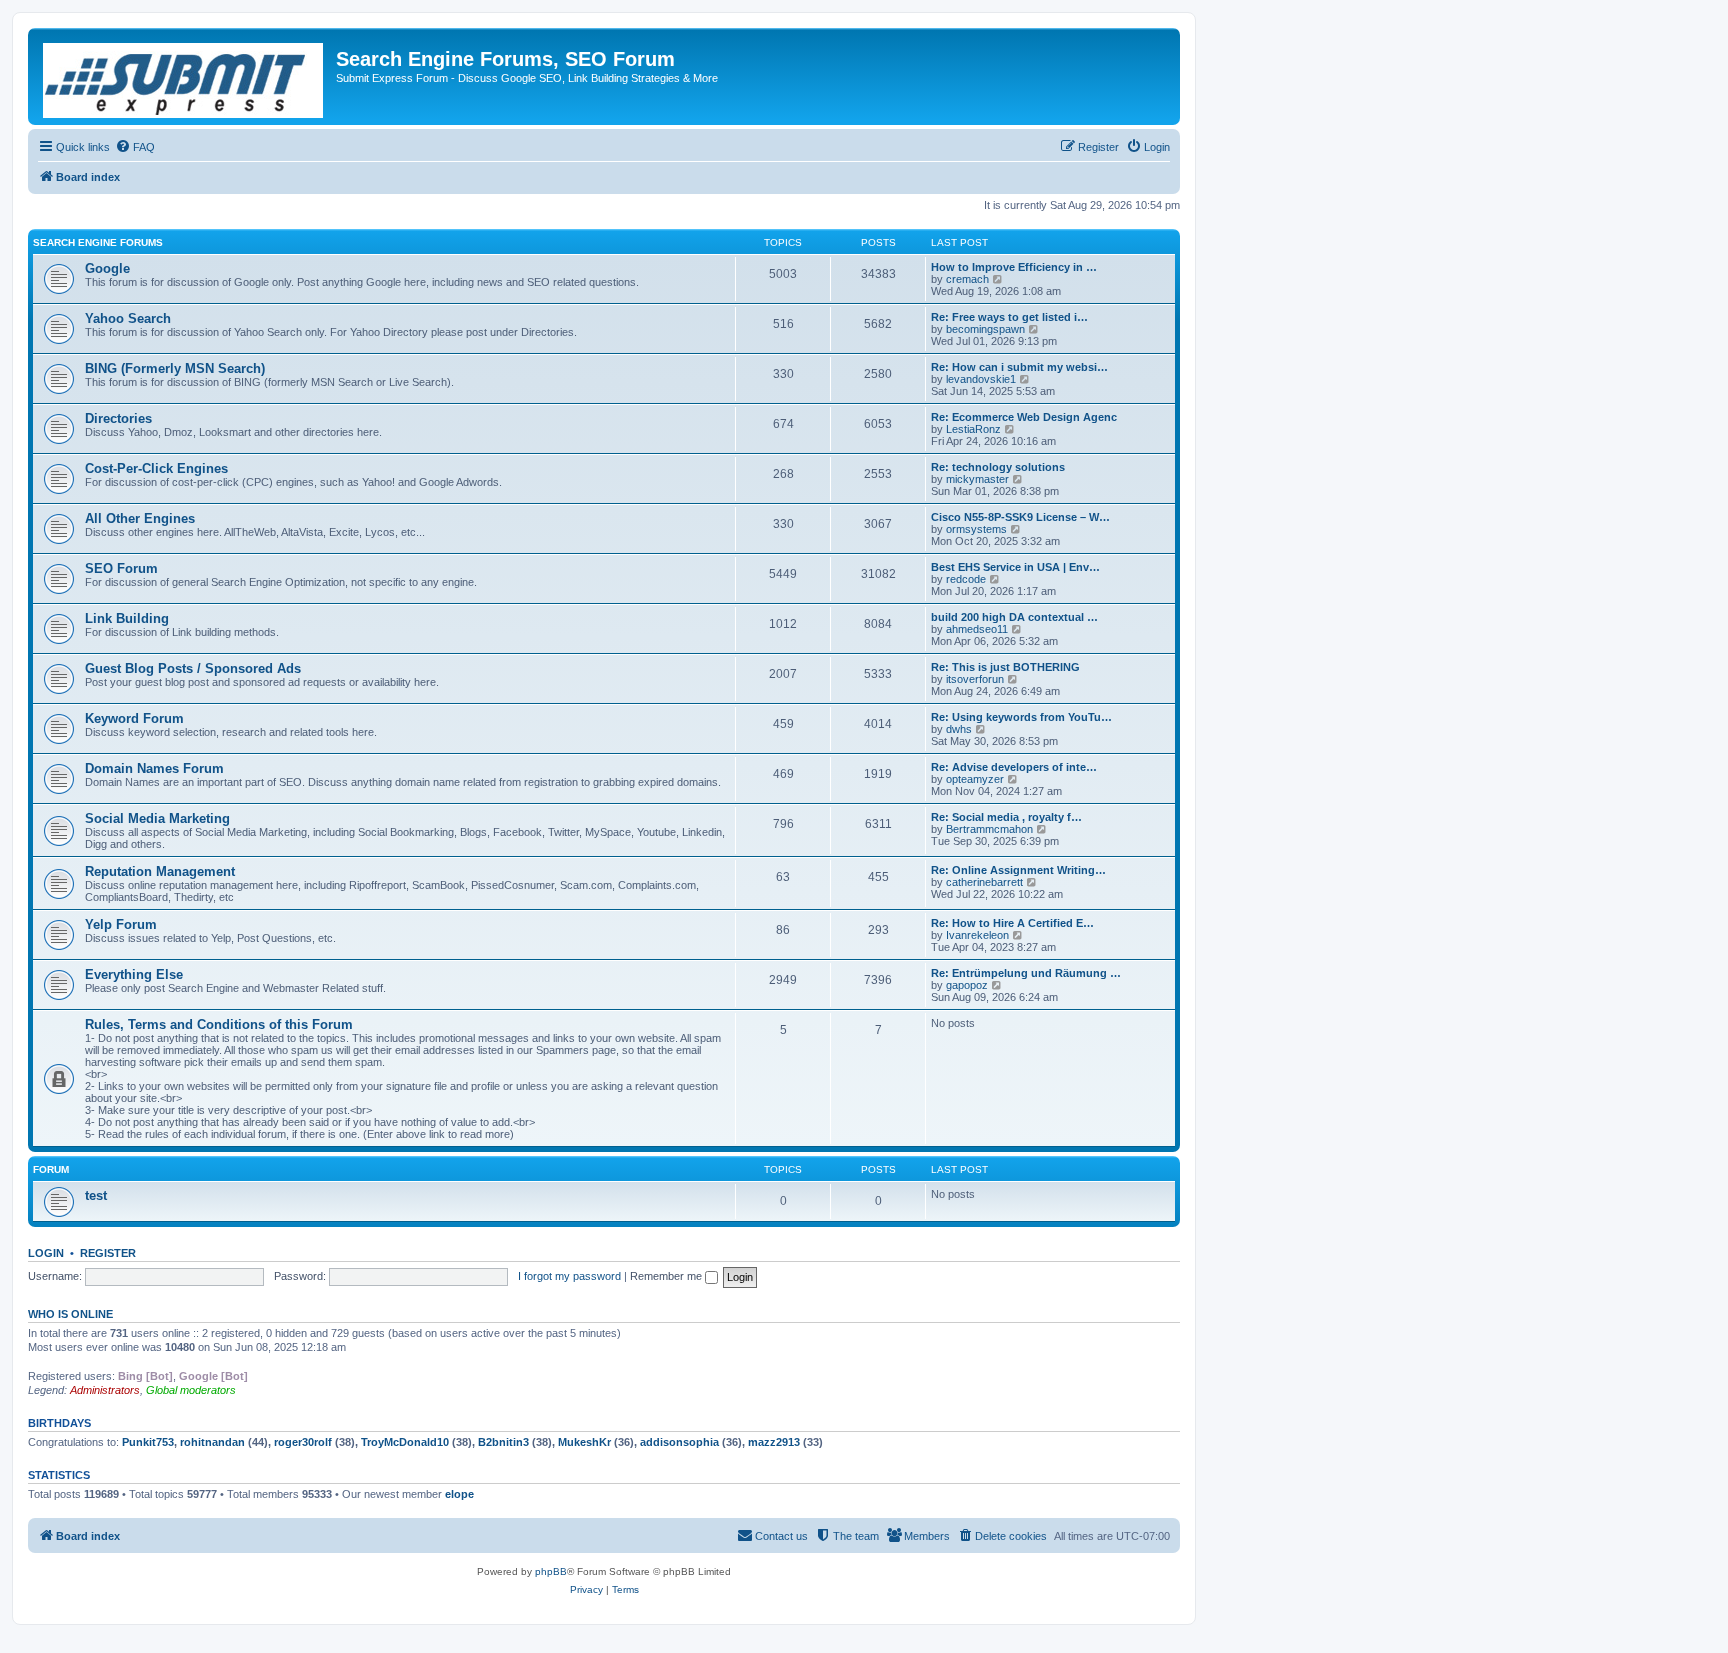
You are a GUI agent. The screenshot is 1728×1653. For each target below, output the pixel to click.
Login (46, 1253)
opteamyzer (975, 779)
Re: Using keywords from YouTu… (1021, 717)
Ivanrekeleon (977, 935)
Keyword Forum (134, 718)
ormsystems (976, 529)
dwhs (959, 729)
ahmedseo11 (977, 629)
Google (107, 268)
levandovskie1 (981, 379)
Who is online (70, 1314)
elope (459, 1494)
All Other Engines (140, 518)
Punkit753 (148, 1442)
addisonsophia (679, 1442)
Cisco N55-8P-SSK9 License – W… (1020, 517)
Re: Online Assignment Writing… (1018, 870)
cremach (967, 279)
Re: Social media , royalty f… (1006, 817)
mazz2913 (774, 1442)
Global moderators (191, 1390)
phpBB (551, 1571)
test (96, 1195)
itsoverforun (975, 679)
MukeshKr (584, 1442)
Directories (118, 418)
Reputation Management (160, 871)
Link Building (127, 618)
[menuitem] (135, 147)
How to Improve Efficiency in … (1014, 267)
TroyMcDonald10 (405, 1442)
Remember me (667, 1276)
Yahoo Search (128, 318)
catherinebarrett (984, 882)
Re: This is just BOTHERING (1005, 667)
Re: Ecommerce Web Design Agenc (1024, 417)
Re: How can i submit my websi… (1019, 367)
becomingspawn (985, 329)
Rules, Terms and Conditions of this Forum (219, 1024)
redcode (966, 579)
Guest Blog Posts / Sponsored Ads (193, 668)
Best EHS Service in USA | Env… (1015, 567)
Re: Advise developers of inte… (1014, 767)
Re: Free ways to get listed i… (1009, 317)
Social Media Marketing (157, 818)
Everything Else (134, 974)
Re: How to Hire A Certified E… (1012, 923)
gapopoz (967, 985)
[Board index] (184, 76)
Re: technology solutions (998, 467)
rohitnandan (212, 1442)
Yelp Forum (121, 924)
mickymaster (977, 479)
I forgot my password (569, 1276)
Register (108, 1253)
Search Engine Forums (98, 242)
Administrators (105, 1390)
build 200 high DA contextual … (1014, 617)
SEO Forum (121, 568)
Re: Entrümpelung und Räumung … (1026, 973)
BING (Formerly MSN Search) (175, 368)
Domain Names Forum (154, 768)
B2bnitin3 (503, 1442)
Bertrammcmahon (989, 829)
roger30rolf (303, 1442)
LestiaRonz (973, 429)
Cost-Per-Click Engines (156, 468)
